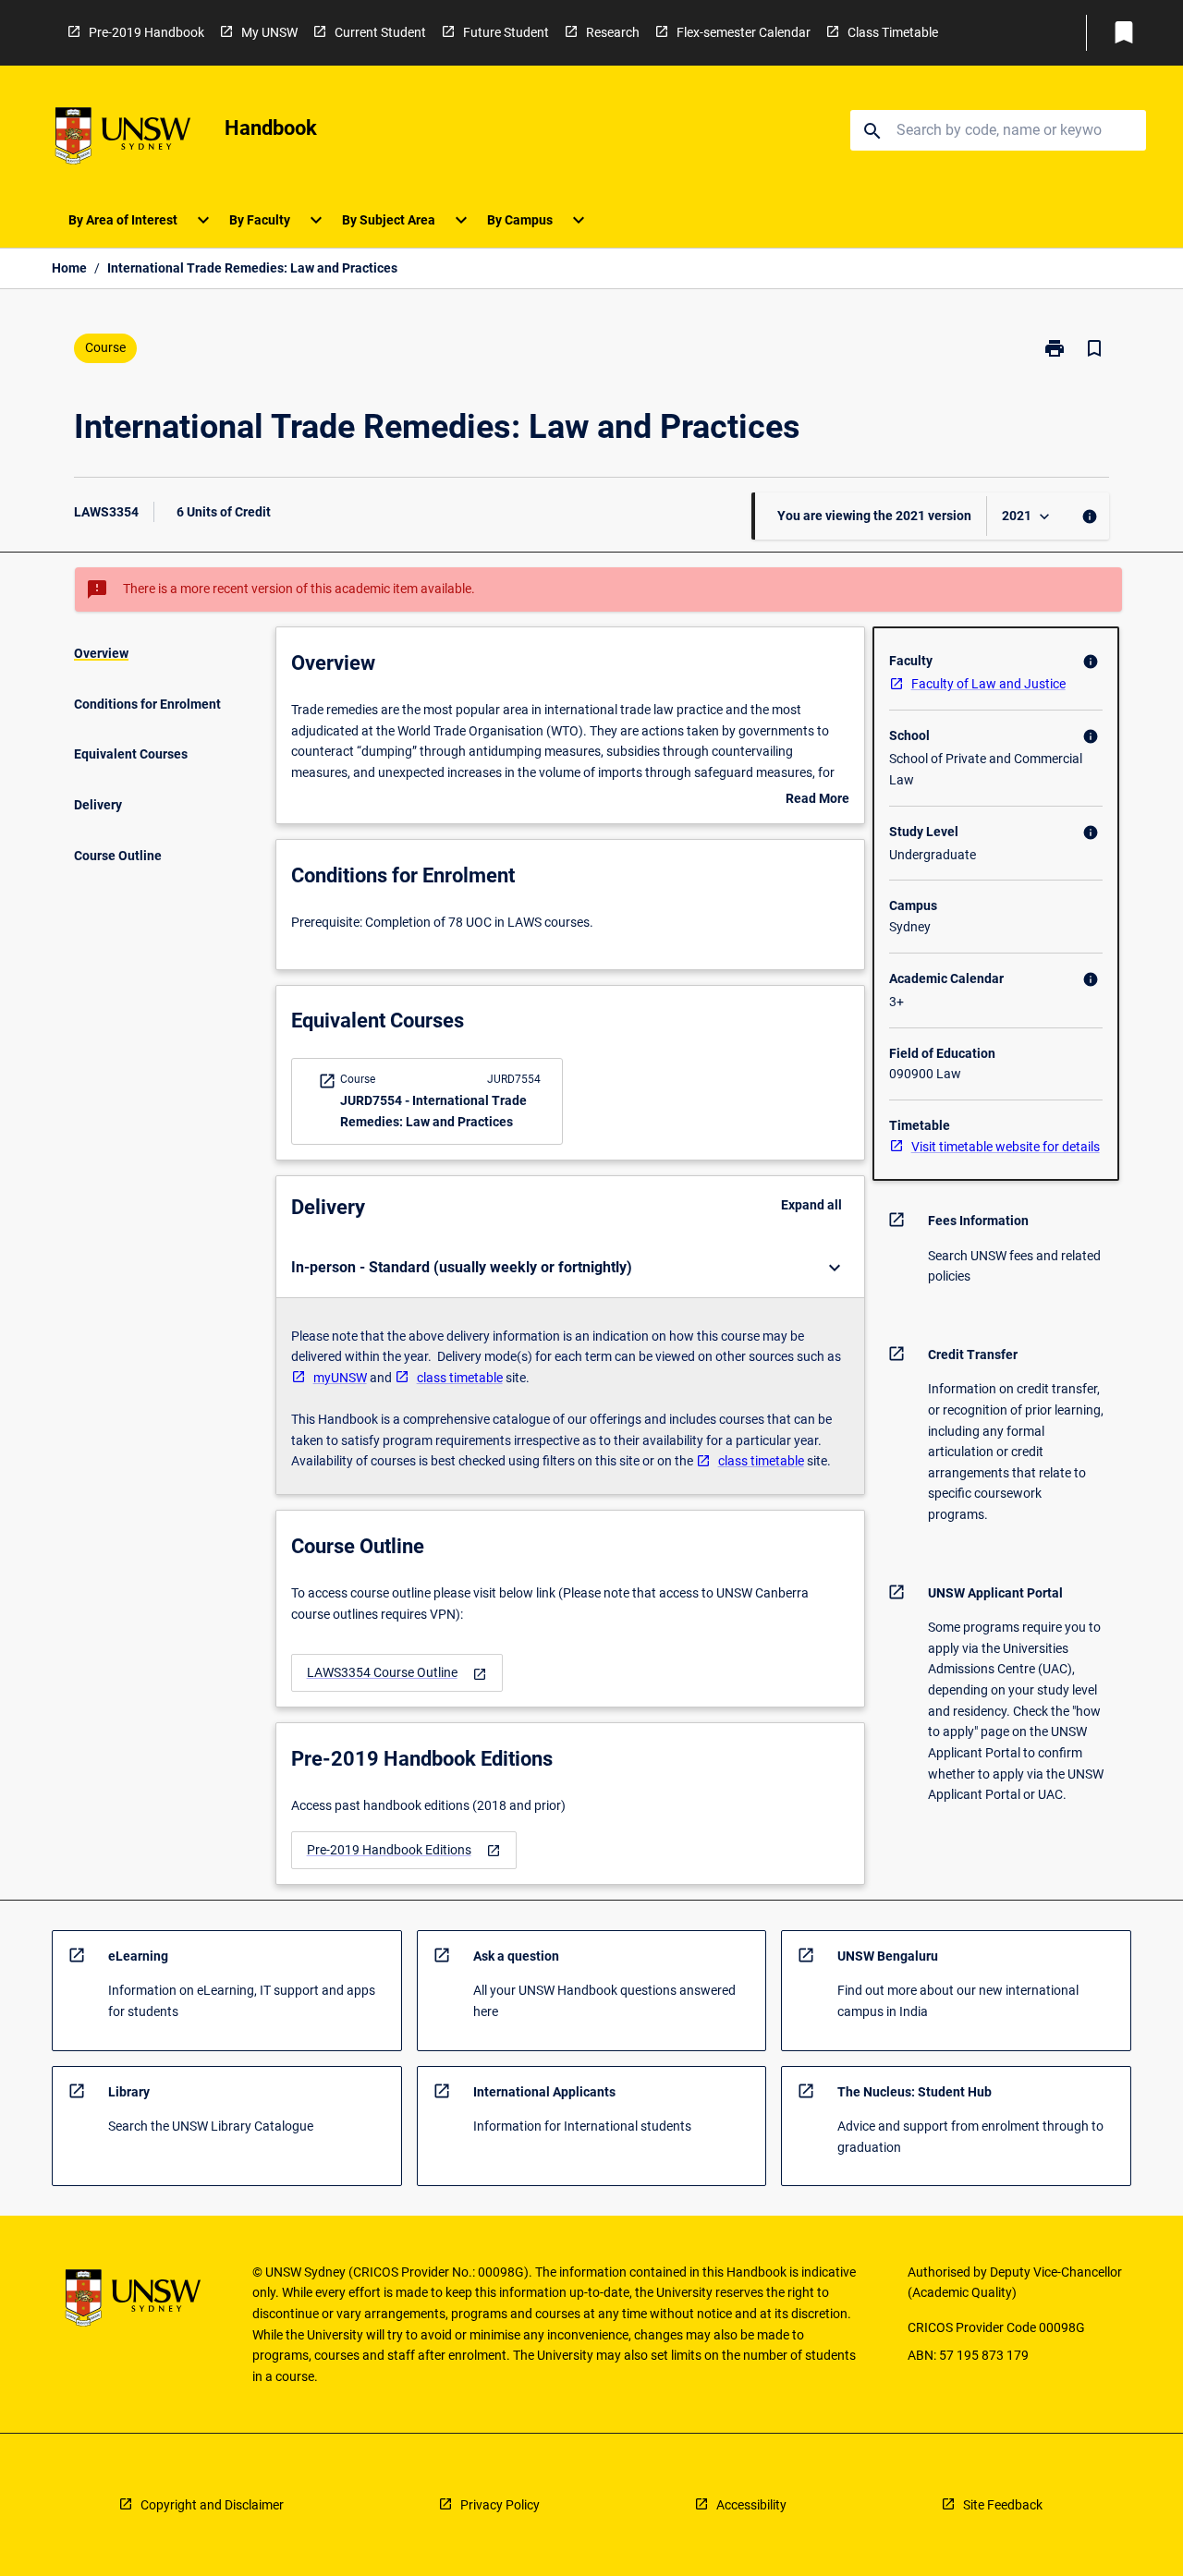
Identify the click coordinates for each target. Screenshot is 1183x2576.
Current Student (380, 32)
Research (613, 32)
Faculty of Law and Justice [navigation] (988, 684)
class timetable (460, 1378)
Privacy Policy (500, 2505)
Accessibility (751, 2505)
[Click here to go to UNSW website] (123, 139)
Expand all (811, 1205)
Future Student (506, 32)
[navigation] (397, 1673)
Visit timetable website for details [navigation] (1006, 1147)
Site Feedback (1003, 2505)
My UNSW (269, 32)
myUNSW (340, 1378)
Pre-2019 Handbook (146, 32)
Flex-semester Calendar (744, 32)
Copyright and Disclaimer (212, 2505)
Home (69, 268)
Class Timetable (893, 32)
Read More (817, 800)
